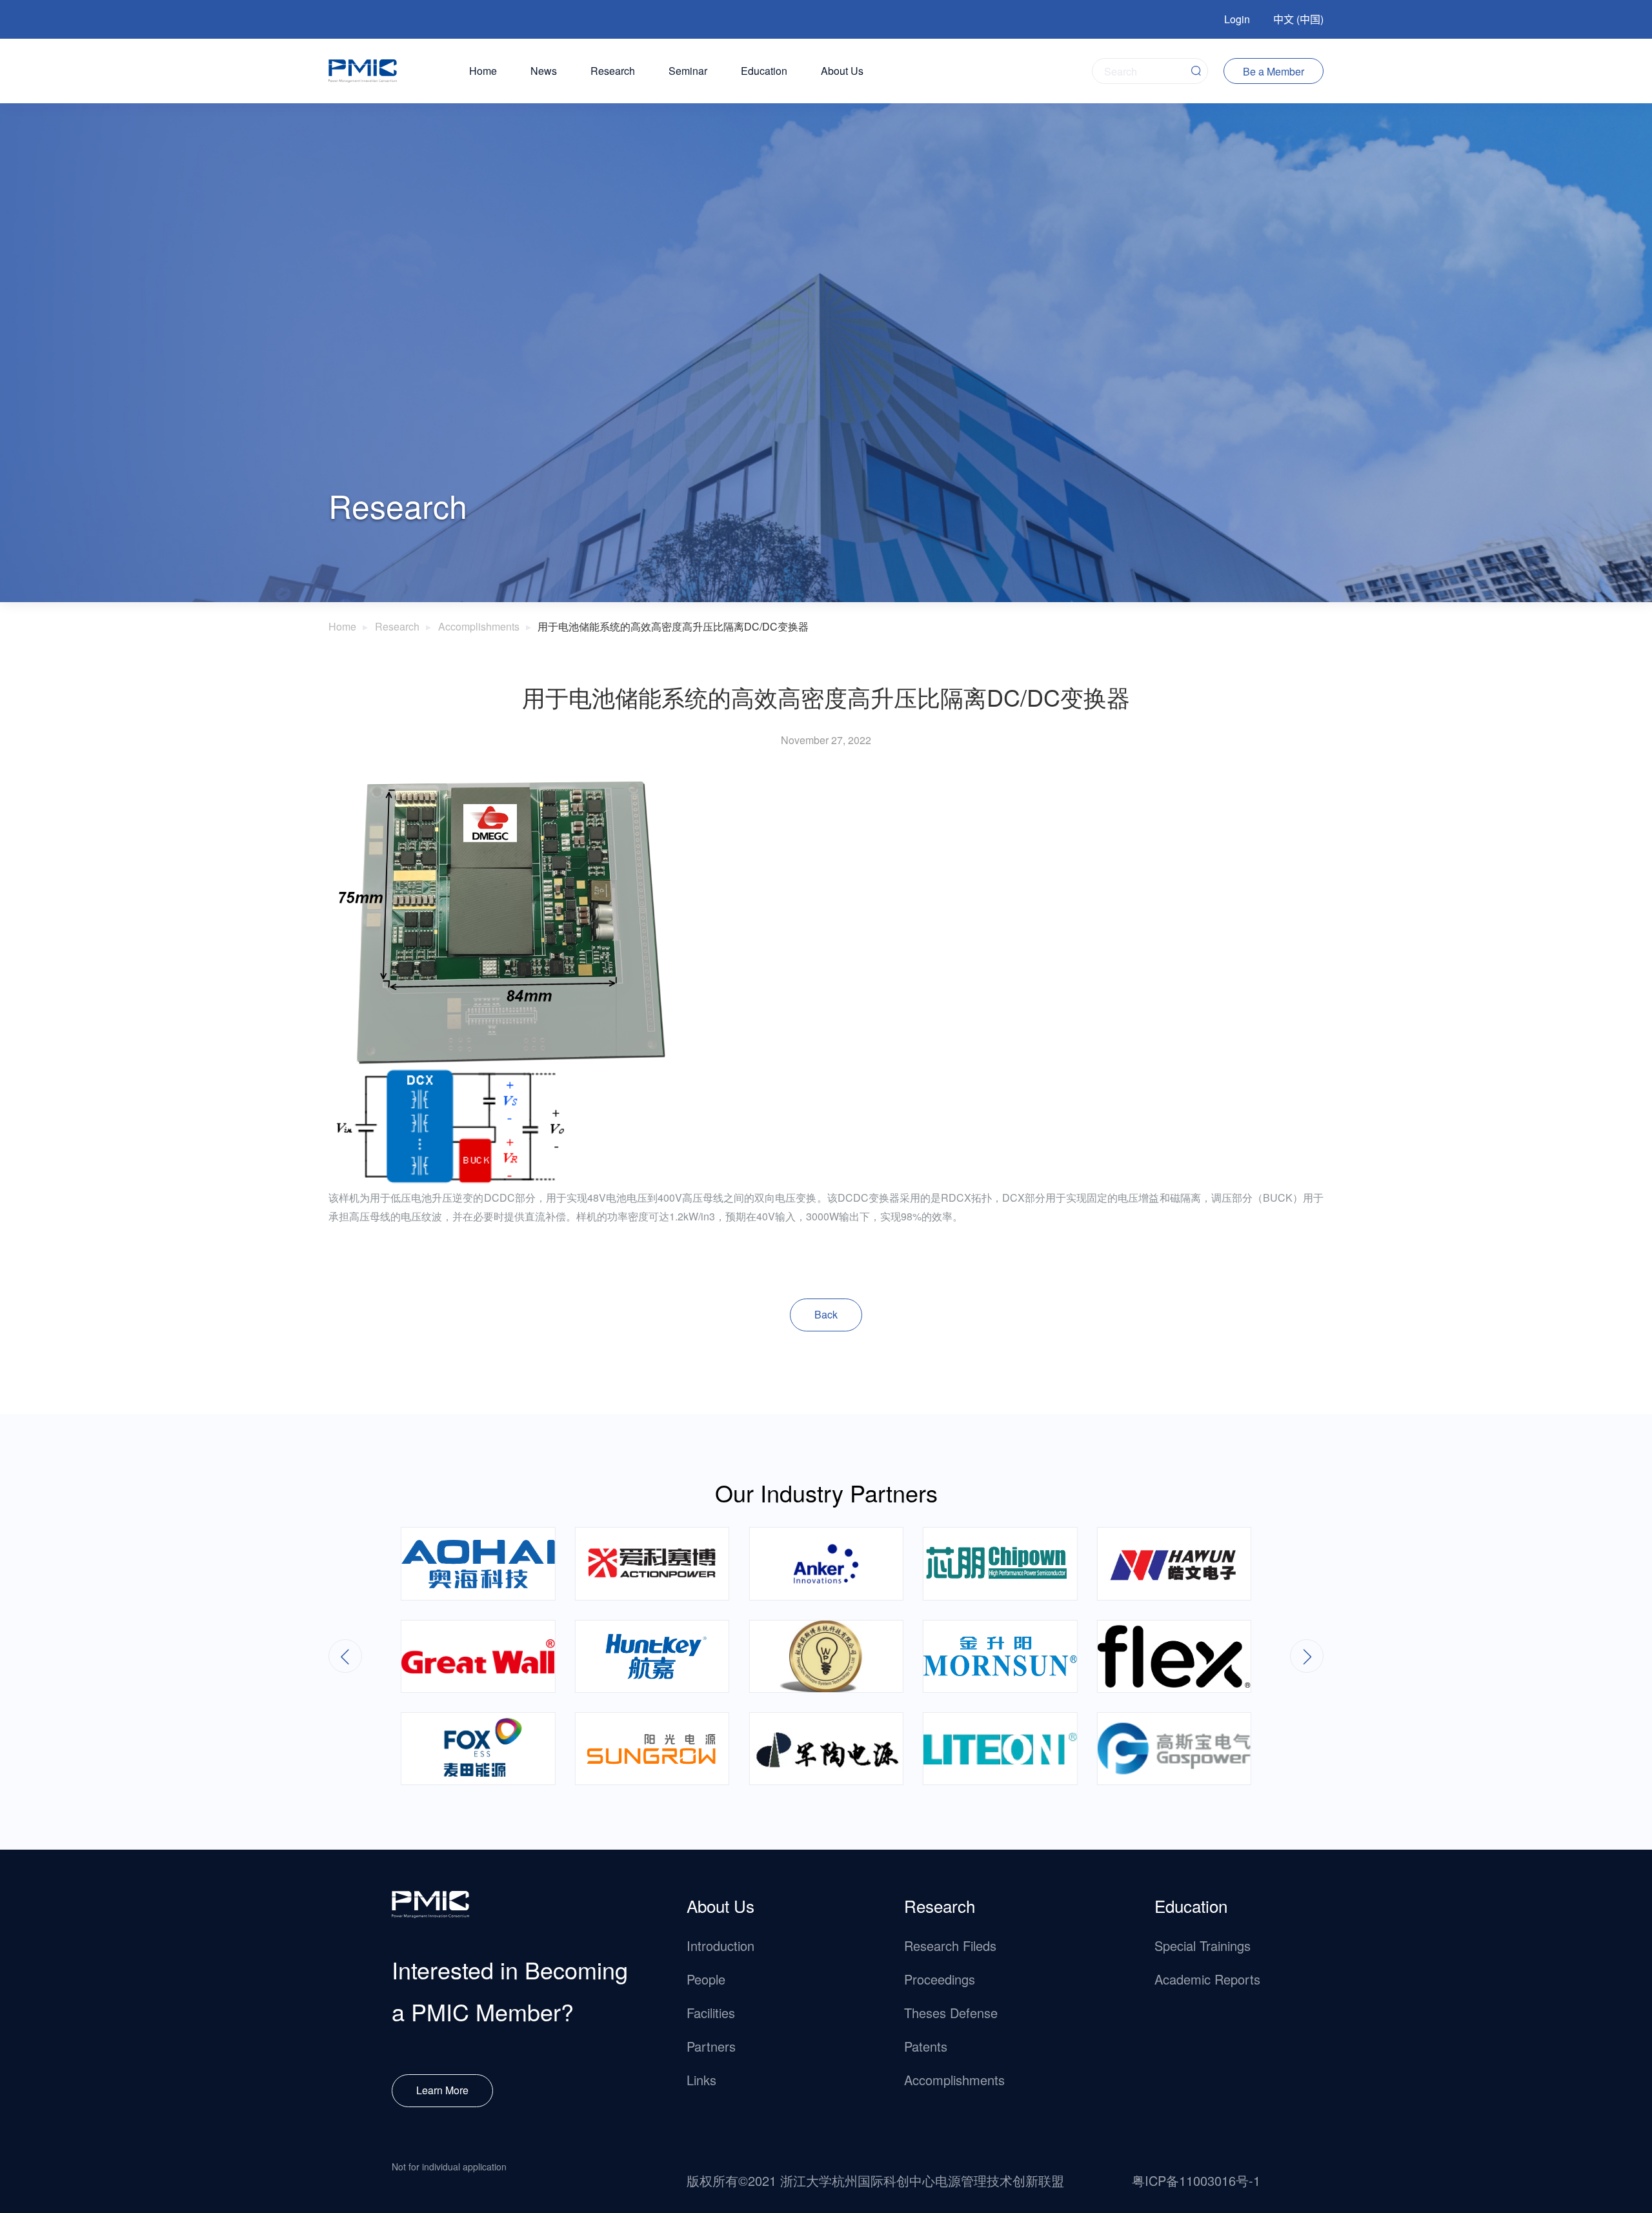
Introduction (720, 1945)
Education (764, 71)
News (544, 71)
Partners (711, 2046)
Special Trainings (1203, 1945)
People (706, 1979)
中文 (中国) (1298, 19)
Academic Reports (1207, 1979)
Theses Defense (951, 2013)
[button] (1307, 1656)
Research (613, 71)
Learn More (442, 2090)
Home (483, 71)
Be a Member (1274, 71)
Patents (926, 2046)
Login (1237, 19)
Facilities (711, 2013)
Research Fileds (950, 1945)
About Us (842, 71)
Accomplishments (479, 626)
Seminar (688, 71)
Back (826, 1314)
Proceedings (940, 1979)
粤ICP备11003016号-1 (1196, 2180)
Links (701, 2080)
